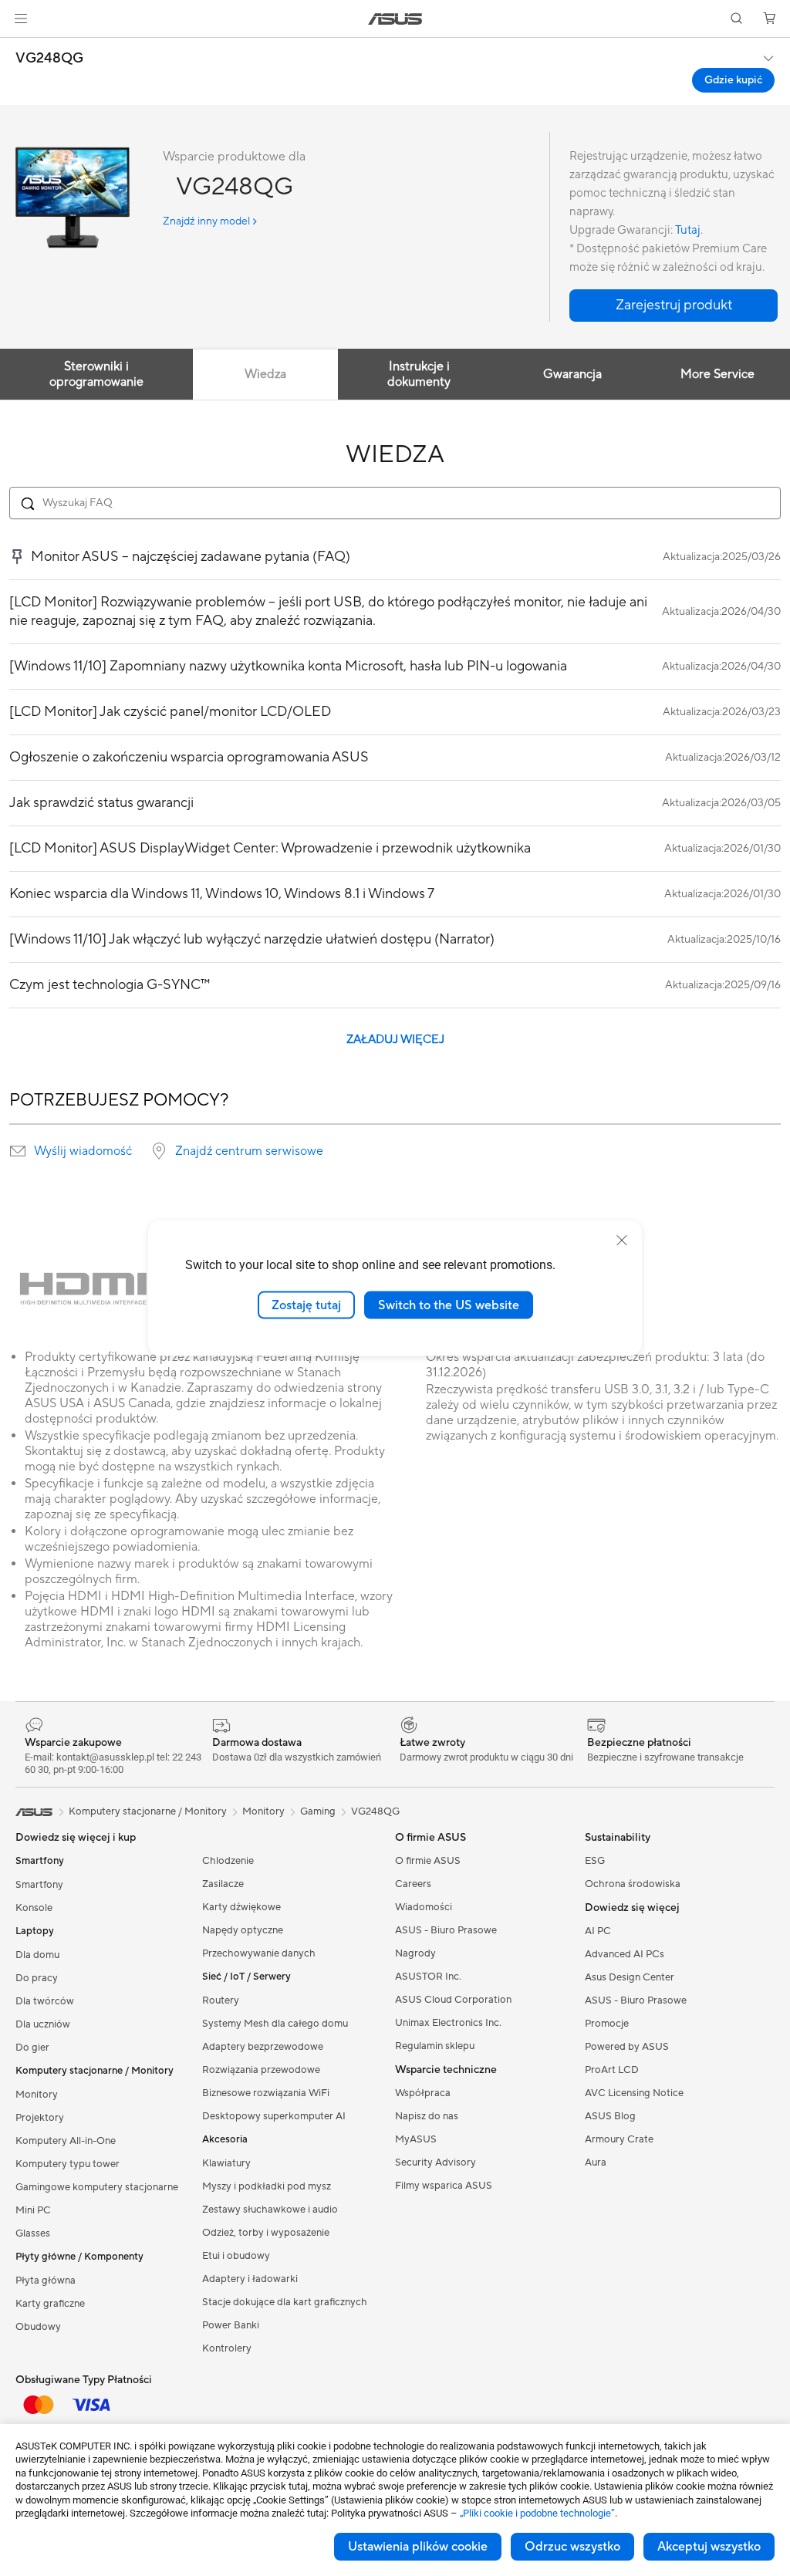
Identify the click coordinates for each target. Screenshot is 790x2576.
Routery (221, 2000)
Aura (596, 2162)
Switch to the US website (449, 1305)
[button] (21, 19)
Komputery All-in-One (66, 2141)
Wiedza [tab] (265, 374)
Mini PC (33, 2210)
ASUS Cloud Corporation (453, 2000)
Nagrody (415, 1953)
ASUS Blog (610, 2116)
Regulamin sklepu (435, 2046)
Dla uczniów (43, 2024)
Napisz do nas (427, 2116)
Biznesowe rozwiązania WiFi (266, 2093)
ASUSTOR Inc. (428, 1977)
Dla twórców (45, 2001)
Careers (413, 1884)
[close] (622, 1240)
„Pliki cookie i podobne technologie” (537, 2513)
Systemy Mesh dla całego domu (275, 2024)
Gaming (318, 1811)
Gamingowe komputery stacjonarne (97, 2187)
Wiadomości (424, 1907)
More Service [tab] (717, 374)
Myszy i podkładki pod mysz (267, 2186)
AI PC (598, 1931)
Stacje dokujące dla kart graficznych (285, 2302)
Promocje (607, 2024)
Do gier (32, 2048)
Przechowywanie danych (259, 1953)
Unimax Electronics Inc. (448, 2023)
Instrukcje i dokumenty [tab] (419, 374)
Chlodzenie (228, 1861)
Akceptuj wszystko (709, 2547)
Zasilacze (223, 1884)
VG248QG (49, 59)
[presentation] (18, 1151)
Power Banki (231, 2325)
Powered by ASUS (627, 2047)
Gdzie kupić (733, 80)
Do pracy (37, 1978)
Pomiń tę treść (19, 47)
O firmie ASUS (428, 1861)
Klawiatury (226, 2163)
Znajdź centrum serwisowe (249, 1151)
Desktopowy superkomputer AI (274, 2116)
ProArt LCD (612, 2070)
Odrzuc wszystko (572, 2547)
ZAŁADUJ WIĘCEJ (395, 1040)
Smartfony (39, 1885)
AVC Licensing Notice (634, 2093)
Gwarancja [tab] (572, 374)
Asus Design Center (630, 1977)
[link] (395, 19)
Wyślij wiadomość (83, 1151)
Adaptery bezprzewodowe (263, 2047)
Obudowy (38, 2327)
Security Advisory (436, 2162)
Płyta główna (46, 2281)
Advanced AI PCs (625, 1954)
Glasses (33, 2233)
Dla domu (37, 1955)
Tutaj (688, 230)
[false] (674, 306)
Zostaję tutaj (306, 1305)
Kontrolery (227, 2348)
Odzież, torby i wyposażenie (266, 2233)
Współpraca (423, 2093)
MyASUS (416, 2139)
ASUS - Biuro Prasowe (446, 1930)
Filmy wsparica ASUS (444, 2186)
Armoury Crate (619, 2139)
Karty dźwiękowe (241, 1907)
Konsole (34, 1908)
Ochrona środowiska (633, 1884)
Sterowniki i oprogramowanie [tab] (96, 374)
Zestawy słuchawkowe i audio (270, 2210)
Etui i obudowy (236, 2256)
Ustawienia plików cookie (418, 2547)
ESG (595, 1861)
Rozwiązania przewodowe (261, 2070)
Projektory (40, 2118)
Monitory (37, 2095)
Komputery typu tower (68, 2164)
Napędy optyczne (243, 1930)
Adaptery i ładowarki (250, 2279)
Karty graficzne (50, 2304)
